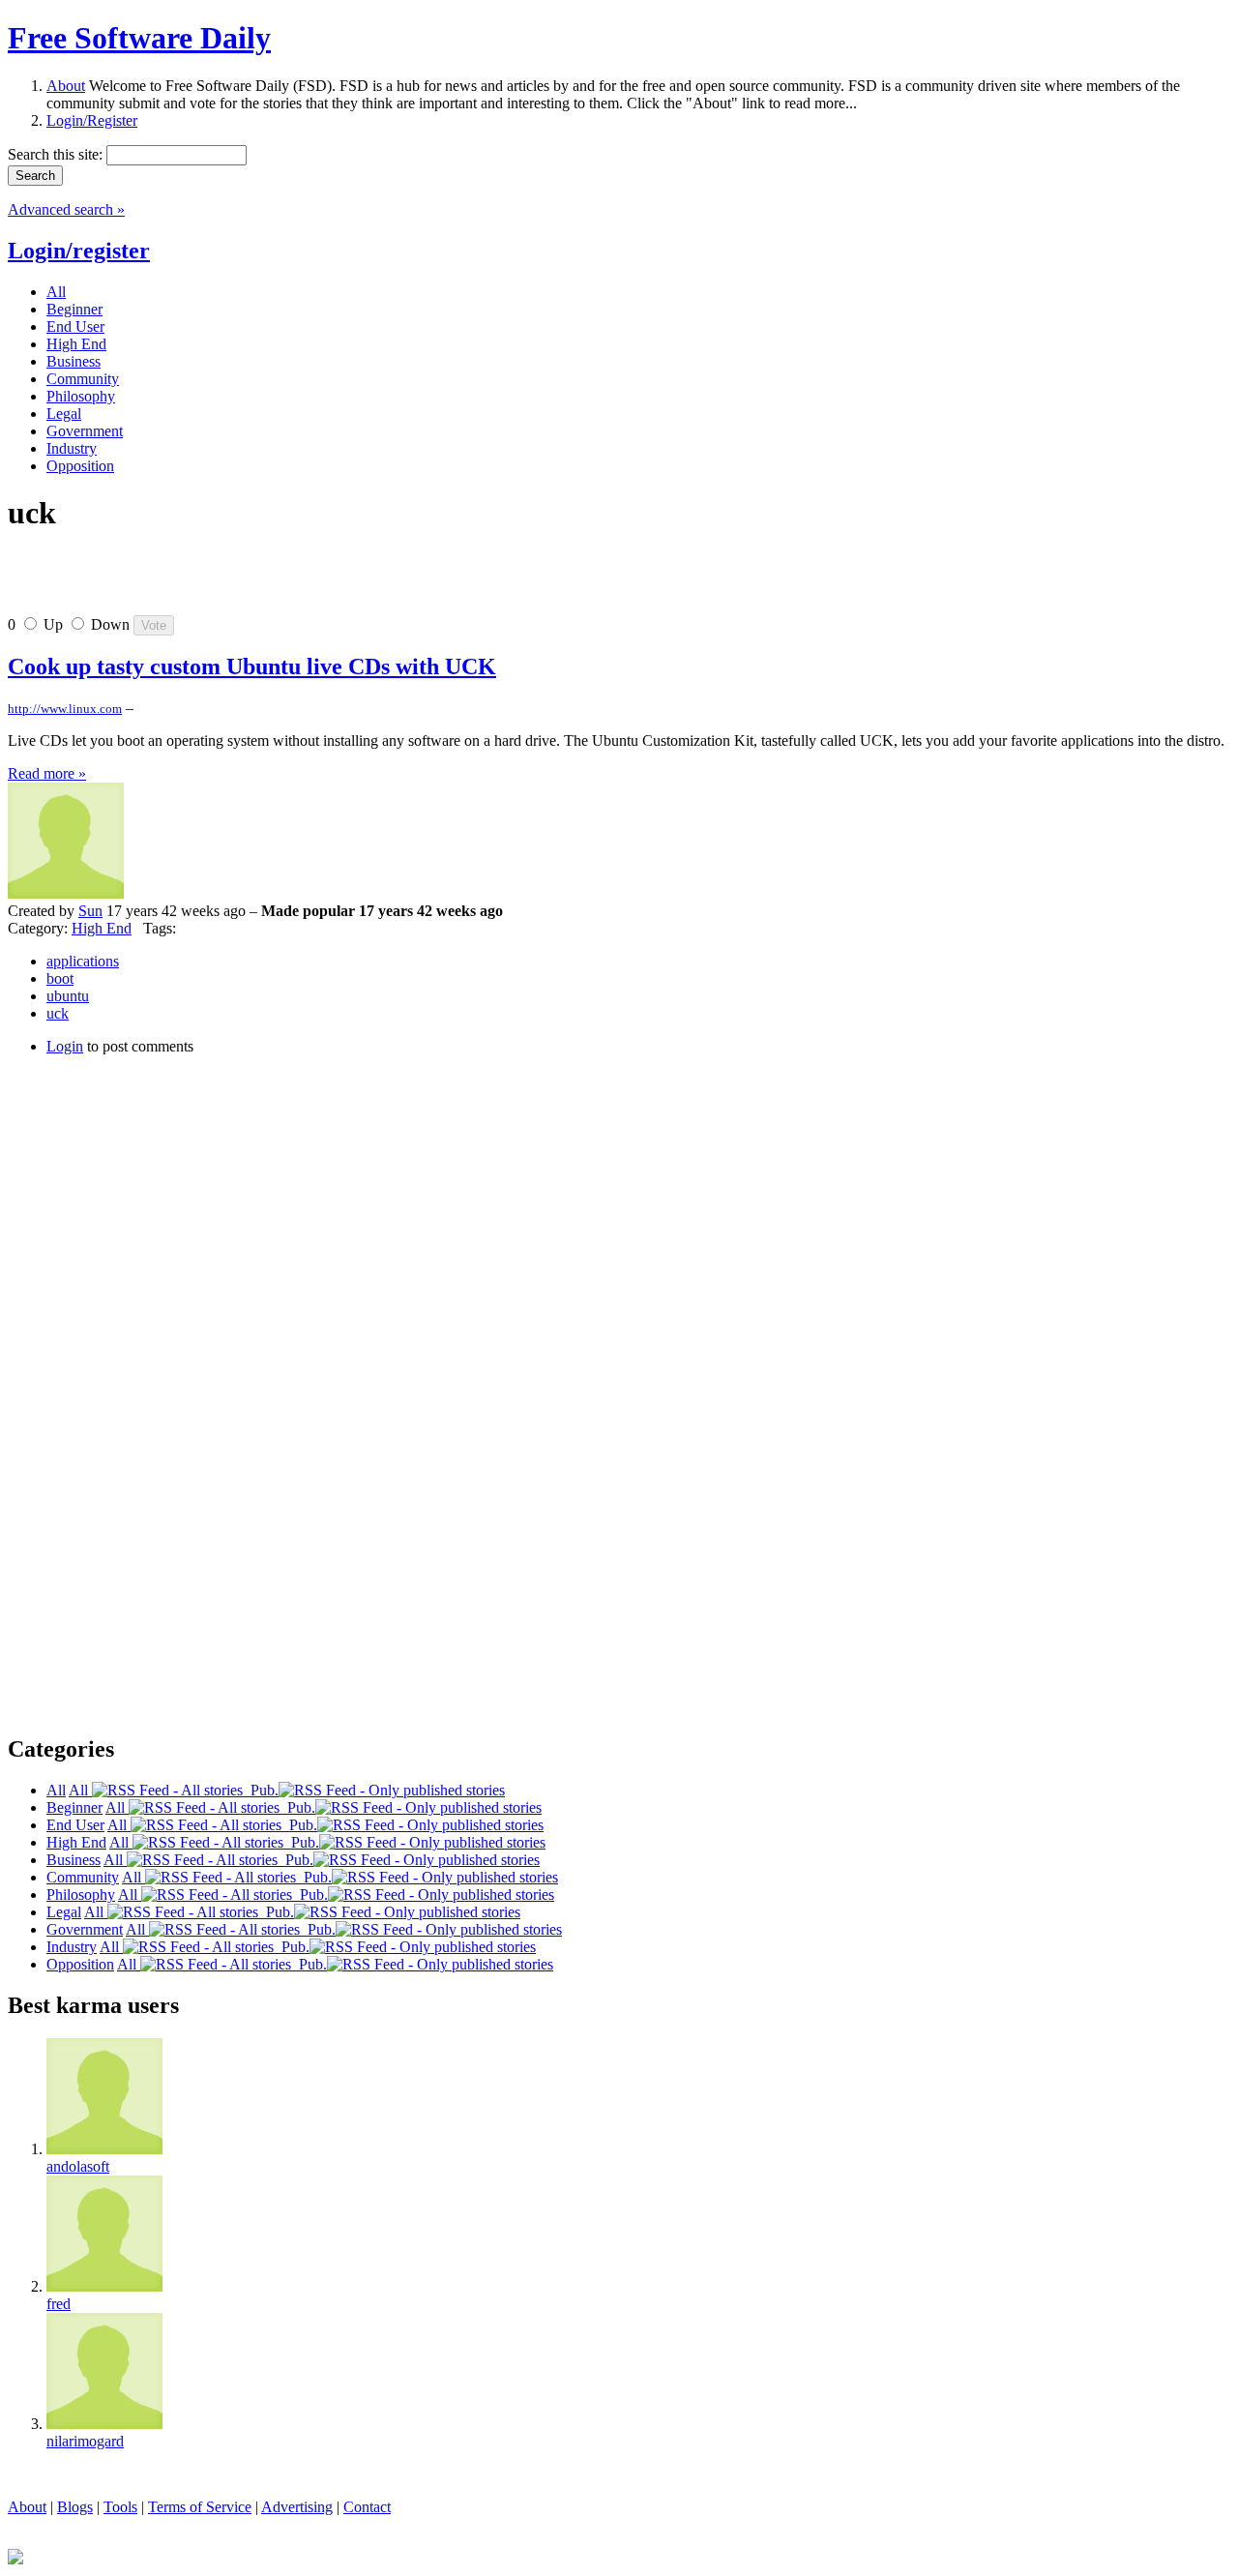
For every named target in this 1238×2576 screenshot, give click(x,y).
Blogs (75, 2507)
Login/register (79, 251)
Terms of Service (200, 2507)
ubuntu (68, 996)
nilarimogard (85, 2441)
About (66, 86)
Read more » (47, 773)
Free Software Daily (139, 38)
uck (58, 1013)
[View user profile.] (66, 893)
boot (60, 978)
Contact (367, 2507)
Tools (120, 2507)
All (80, 1790)
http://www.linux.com (65, 709)
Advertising (297, 2507)
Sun (90, 911)
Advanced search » (66, 209)
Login (65, 1046)
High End (102, 928)
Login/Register (92, 120)
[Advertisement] (234, 581)
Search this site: (57, 154)
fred (59, 2304)
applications (83, 961)
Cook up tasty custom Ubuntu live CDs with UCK (252, 666)
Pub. (261, 1790)
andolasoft (78, 2166)
